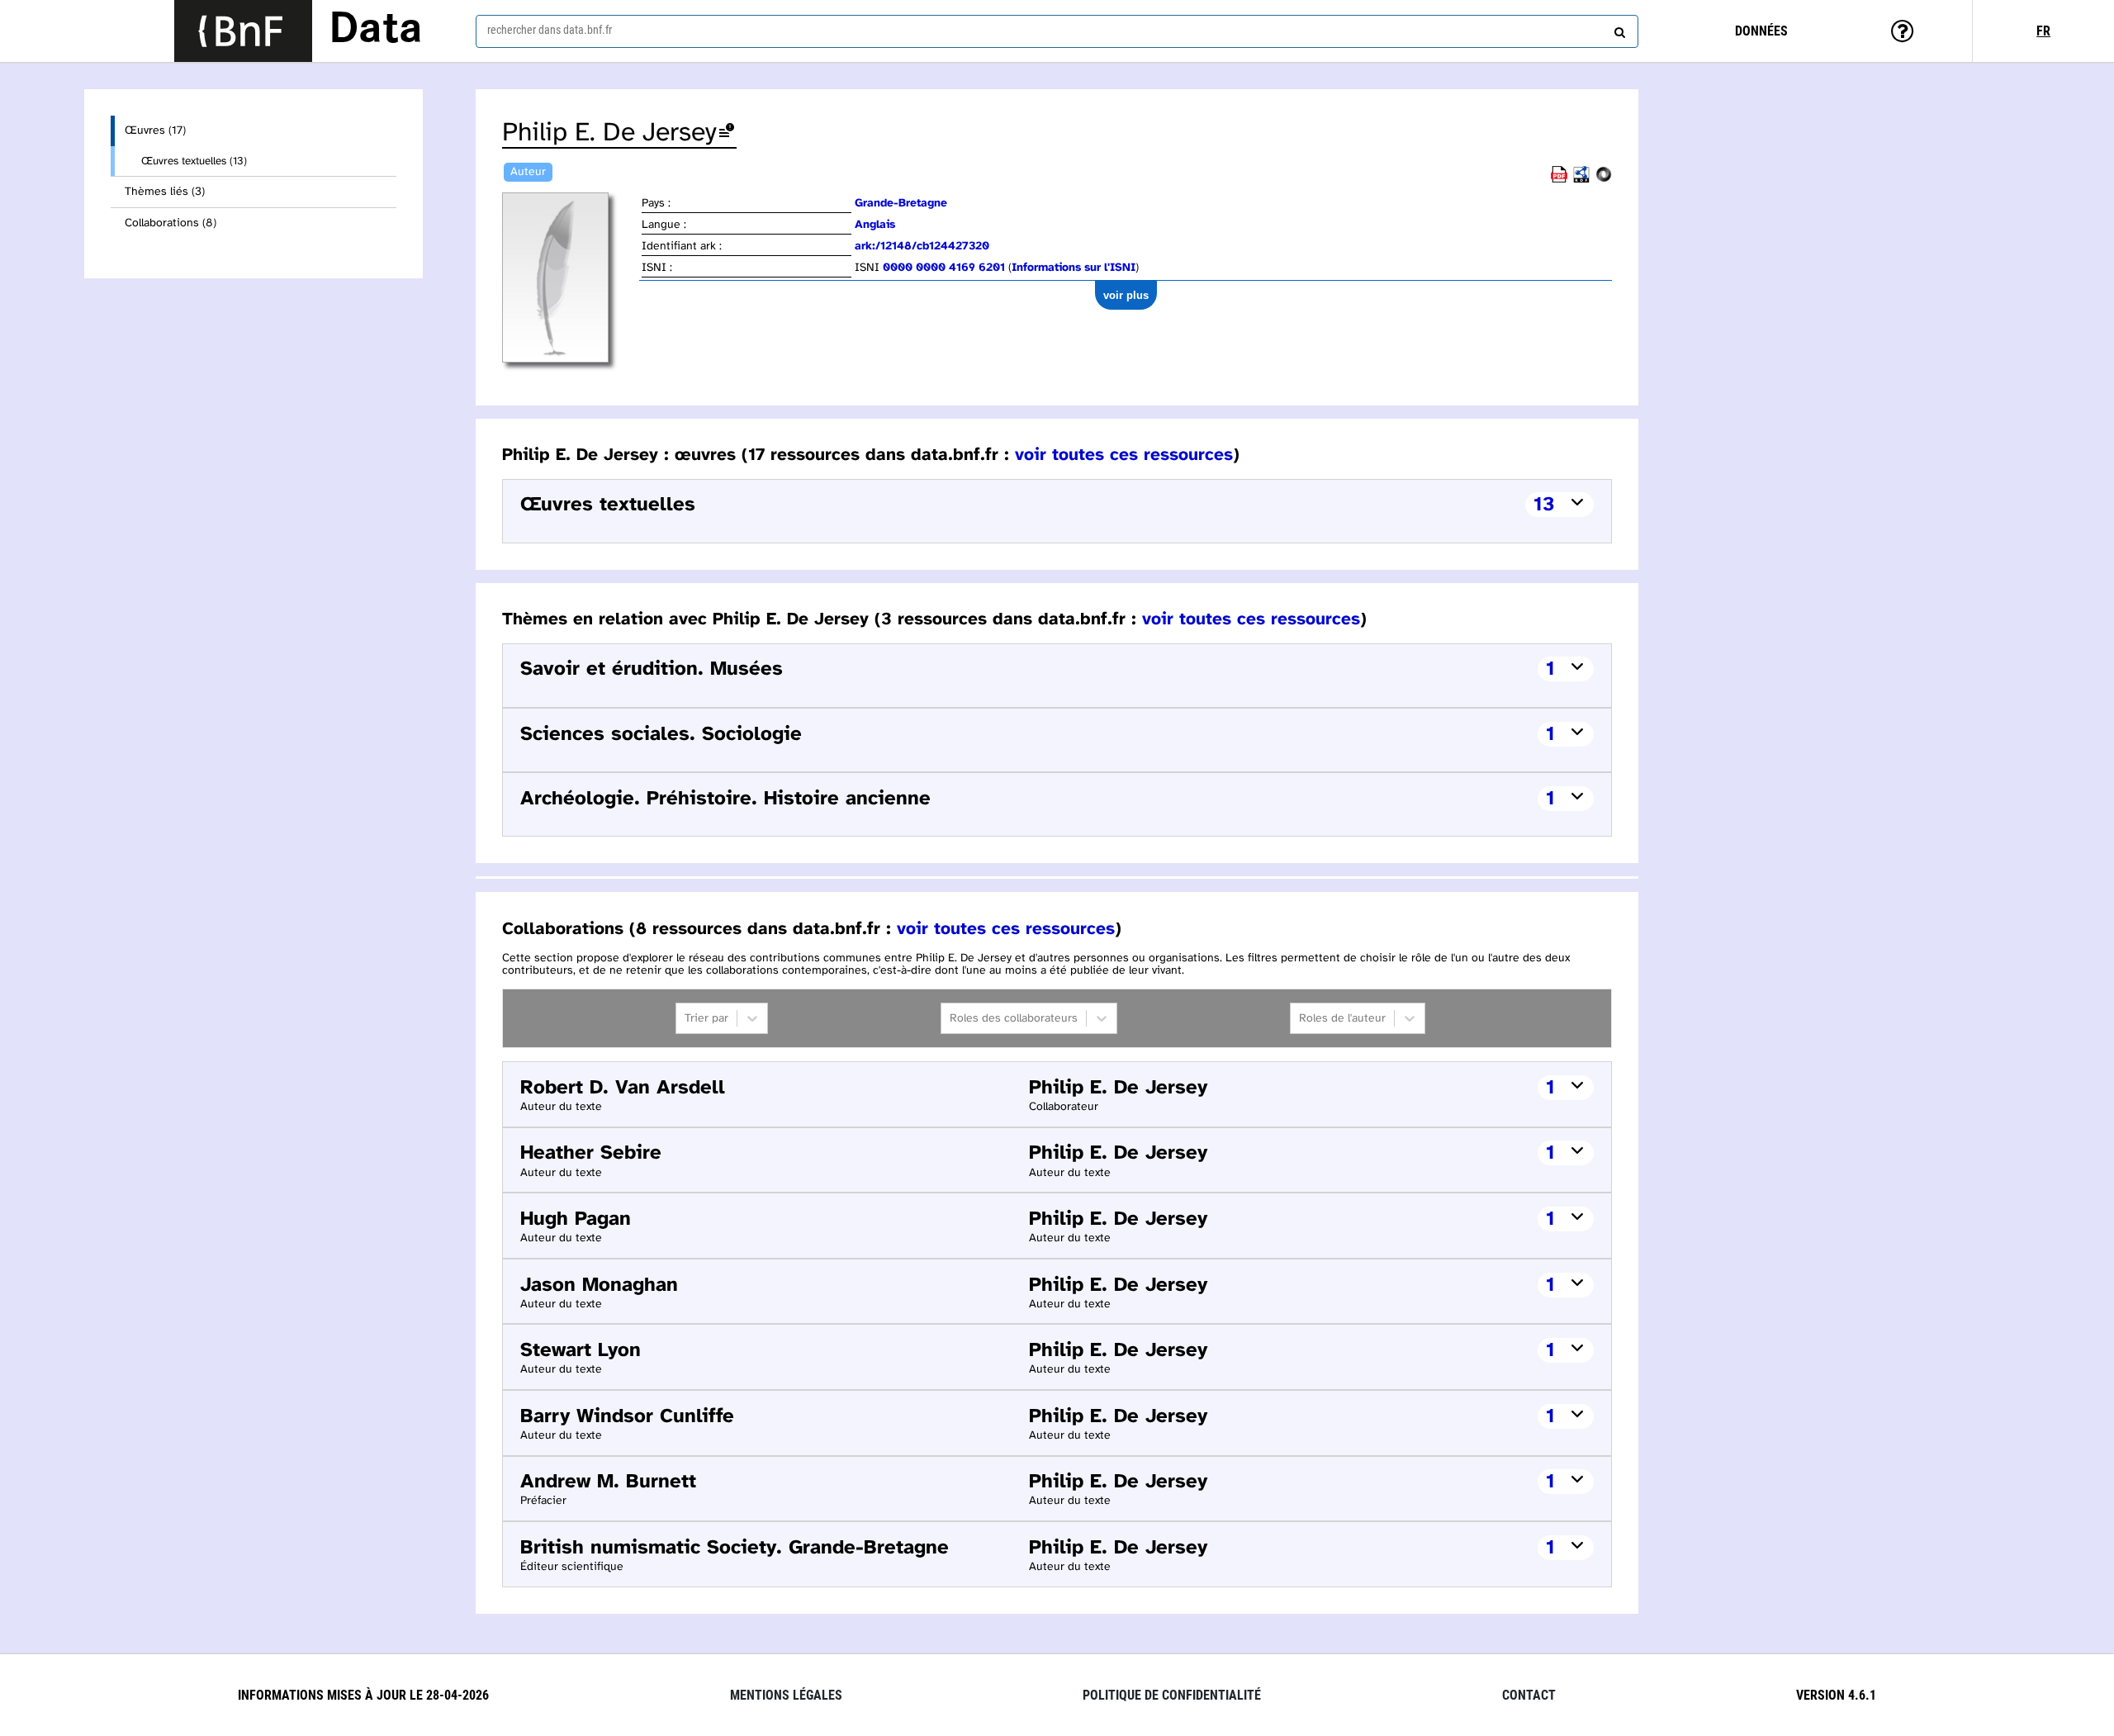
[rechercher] (1618, 29)
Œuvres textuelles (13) (194, 161)
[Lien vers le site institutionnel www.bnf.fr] (243, 31)
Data (376, 31)
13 (1544, 505)
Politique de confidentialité (1172, 1695)
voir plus (1126, 295)
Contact (1529, 1695)
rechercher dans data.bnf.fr (550, 30)
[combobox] (1057, 31)
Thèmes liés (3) (165, 192)
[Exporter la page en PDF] (1559, 180)
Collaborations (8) (171, 223)
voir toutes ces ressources (1124, 455)
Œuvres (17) (155, 131)
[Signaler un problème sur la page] (727, 133)
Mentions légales (786, 1695)
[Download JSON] (1604, 180)
